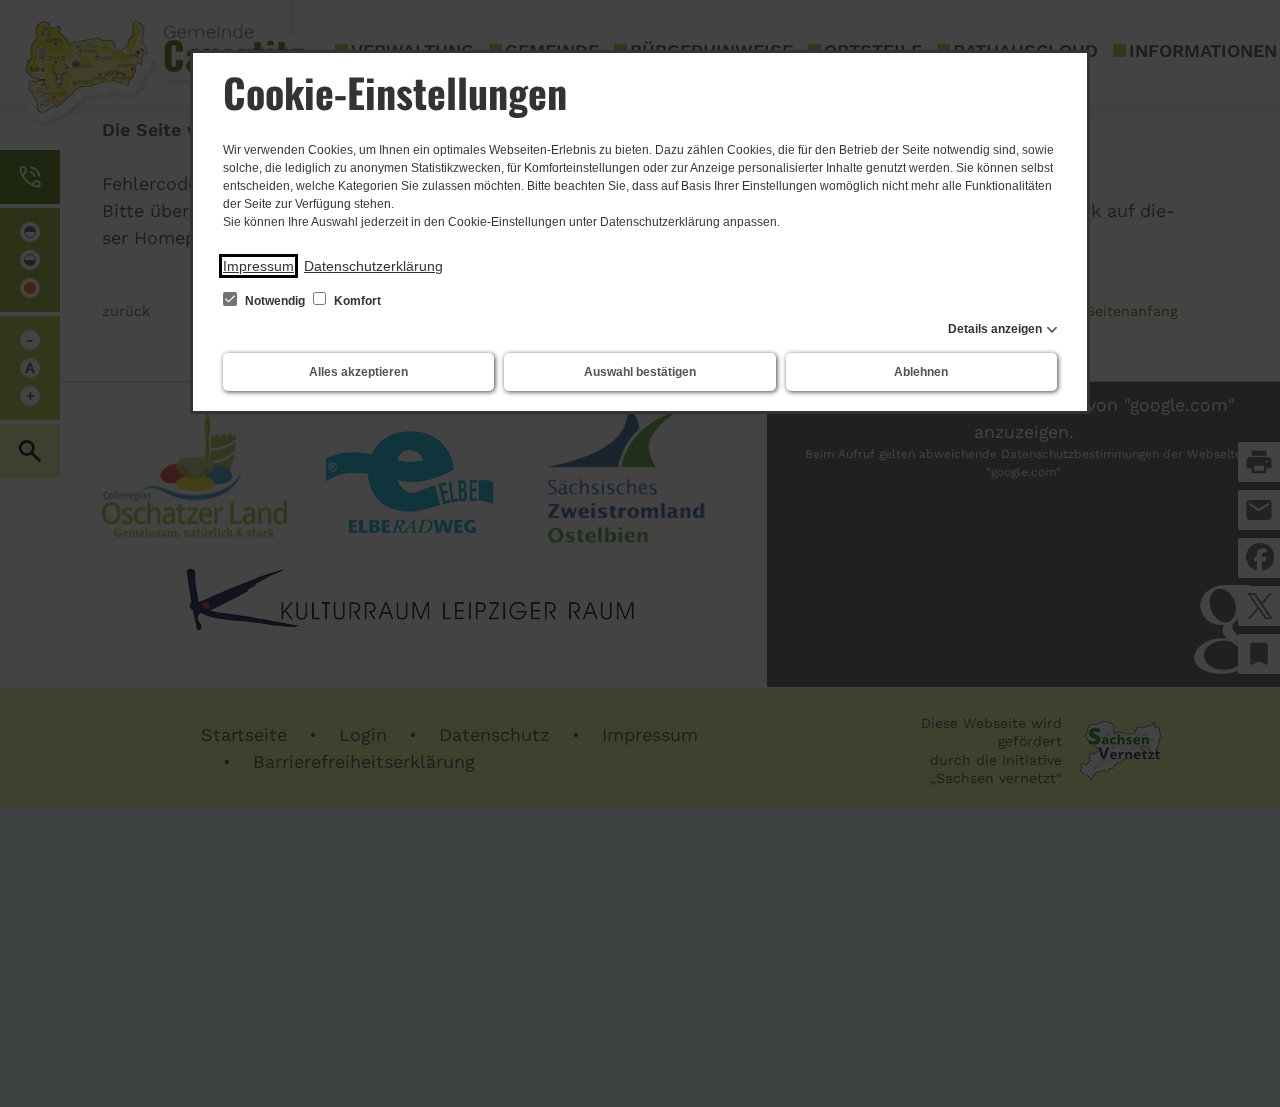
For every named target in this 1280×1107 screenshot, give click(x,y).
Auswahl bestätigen (640, 372)
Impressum (258, 266)
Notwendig (275, 301)
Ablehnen (921, 372)
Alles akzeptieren (358, 372)
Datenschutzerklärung (373, 266)
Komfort (356, 301)
